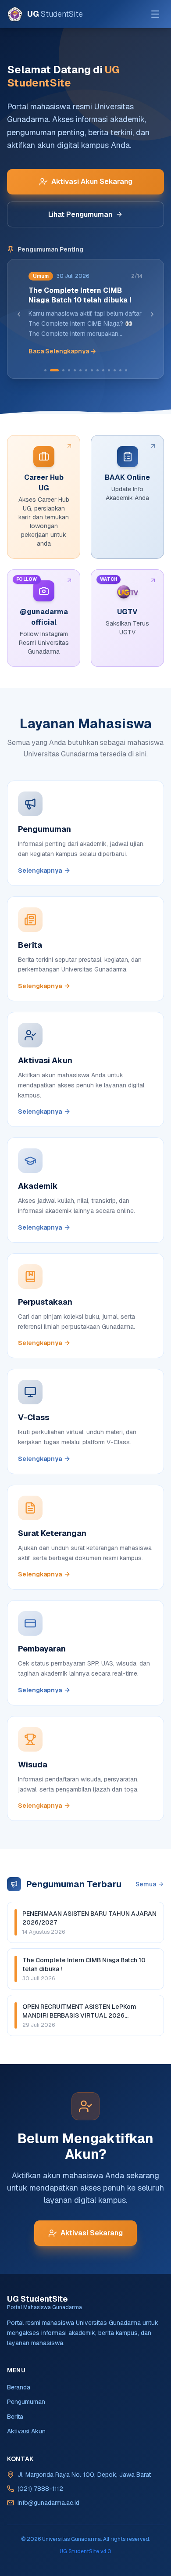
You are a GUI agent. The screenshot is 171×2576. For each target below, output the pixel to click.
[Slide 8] (92, 370)
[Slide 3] (61, 370)
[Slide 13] (121, 370)
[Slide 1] (46, 370)
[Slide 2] (52, 370)
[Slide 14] (126, 370)
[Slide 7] (87, 370)
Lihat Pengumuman (81, 214)
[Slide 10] (104, 370)
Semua (146, 1884)
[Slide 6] (81, 370)
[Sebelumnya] (19, 314)
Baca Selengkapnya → (62, 351)
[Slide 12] (115, 370)
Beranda (19, 2387)
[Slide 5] (75, 370)
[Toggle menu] (155, 14)
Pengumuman (26, 2402)
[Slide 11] (109, 370)
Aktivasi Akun (26, 2431)
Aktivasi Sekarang (92, 2233)
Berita (15, 2417)
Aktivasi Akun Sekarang (92, 182)
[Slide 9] (98, 370)
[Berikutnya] (153, 314)
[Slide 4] (69, 370)
